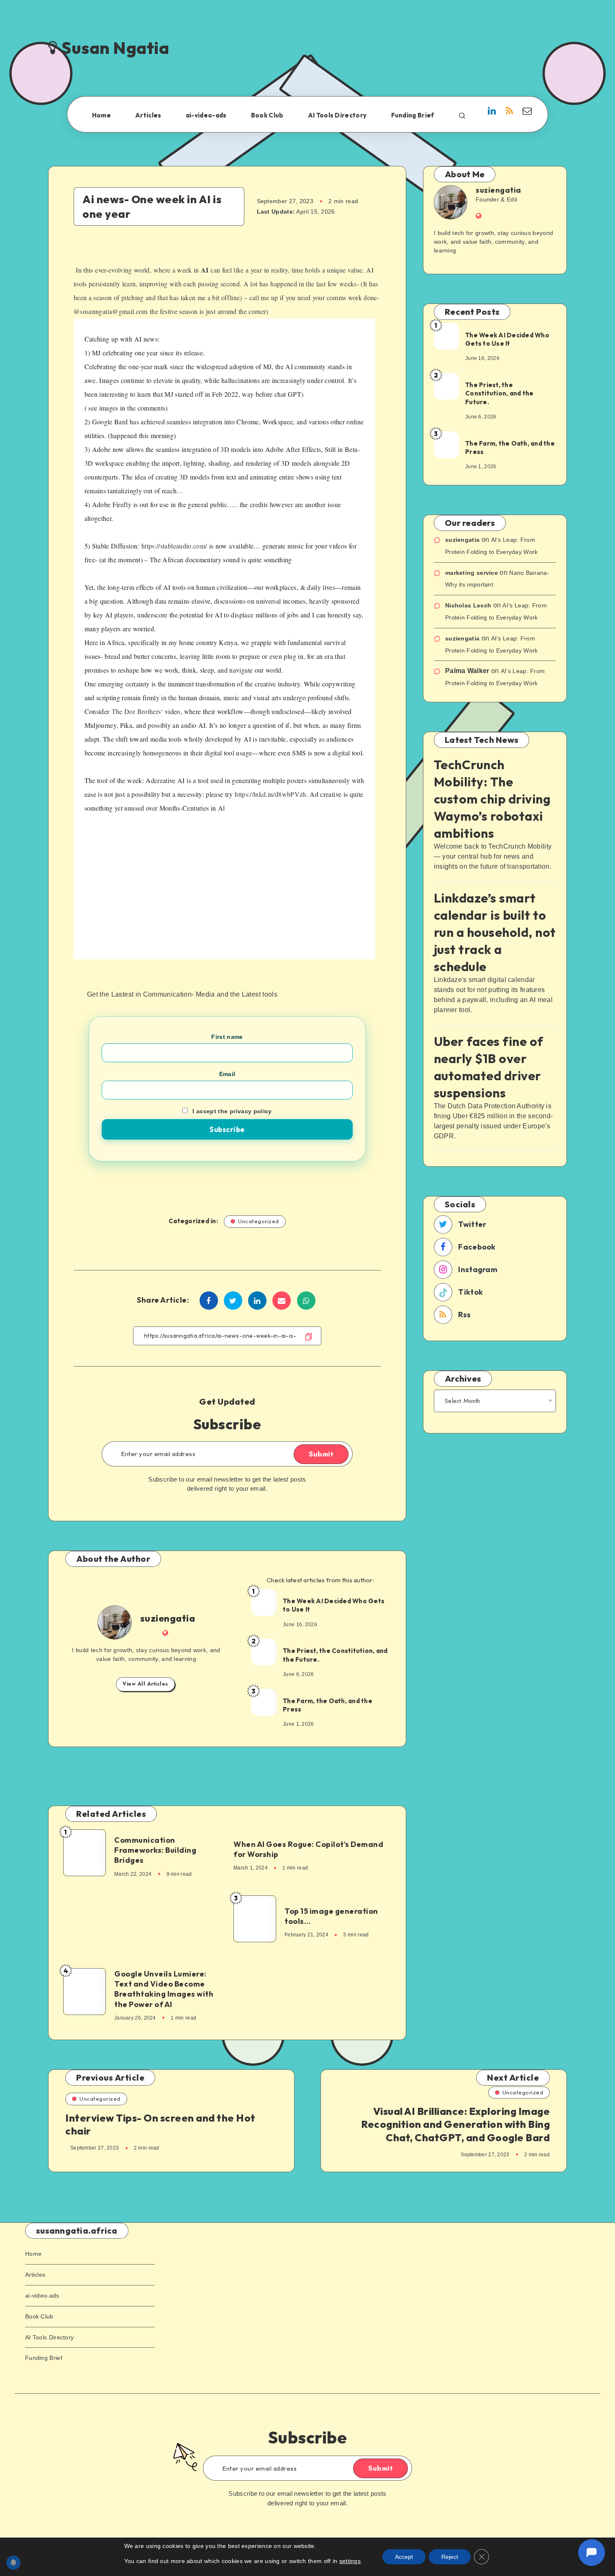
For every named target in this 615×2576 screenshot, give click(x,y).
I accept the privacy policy (232, 1111)
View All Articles (145, 1684)
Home (101, 115)
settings (350, 2561)
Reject (450, 2557)
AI (205, 270)
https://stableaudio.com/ (174, 546)
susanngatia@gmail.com (114, 311)
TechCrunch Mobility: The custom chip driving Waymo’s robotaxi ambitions (492, 799)
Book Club (267, 115)
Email (227, 1074)
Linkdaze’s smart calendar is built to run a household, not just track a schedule (495, 932)
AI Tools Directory (337, 115)
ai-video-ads (206, 115)
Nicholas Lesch (468, 605)
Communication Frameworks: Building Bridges (155, 1850)
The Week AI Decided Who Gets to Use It (334, 1605)
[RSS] (510, 112)
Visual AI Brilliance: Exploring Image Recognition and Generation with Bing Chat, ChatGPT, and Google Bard (455, 2124)
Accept (404, 2557)
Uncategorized (259, 1221)
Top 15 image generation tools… (331, 1916)
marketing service (471, 573)
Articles (148, 115)
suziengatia (168, 1618)
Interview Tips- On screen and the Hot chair (160, 2124)
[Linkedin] (492, 112)
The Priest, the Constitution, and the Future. (335, 1655)
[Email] (527, 112)
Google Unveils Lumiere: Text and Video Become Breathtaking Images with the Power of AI (164, 1989)
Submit (321, 1454)
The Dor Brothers (136, 711)
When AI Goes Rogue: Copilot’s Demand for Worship (308, 1849)
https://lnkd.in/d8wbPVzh (270, 794)
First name (227, 1037)
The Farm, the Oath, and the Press (328, 1705)
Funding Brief (413, 115)
